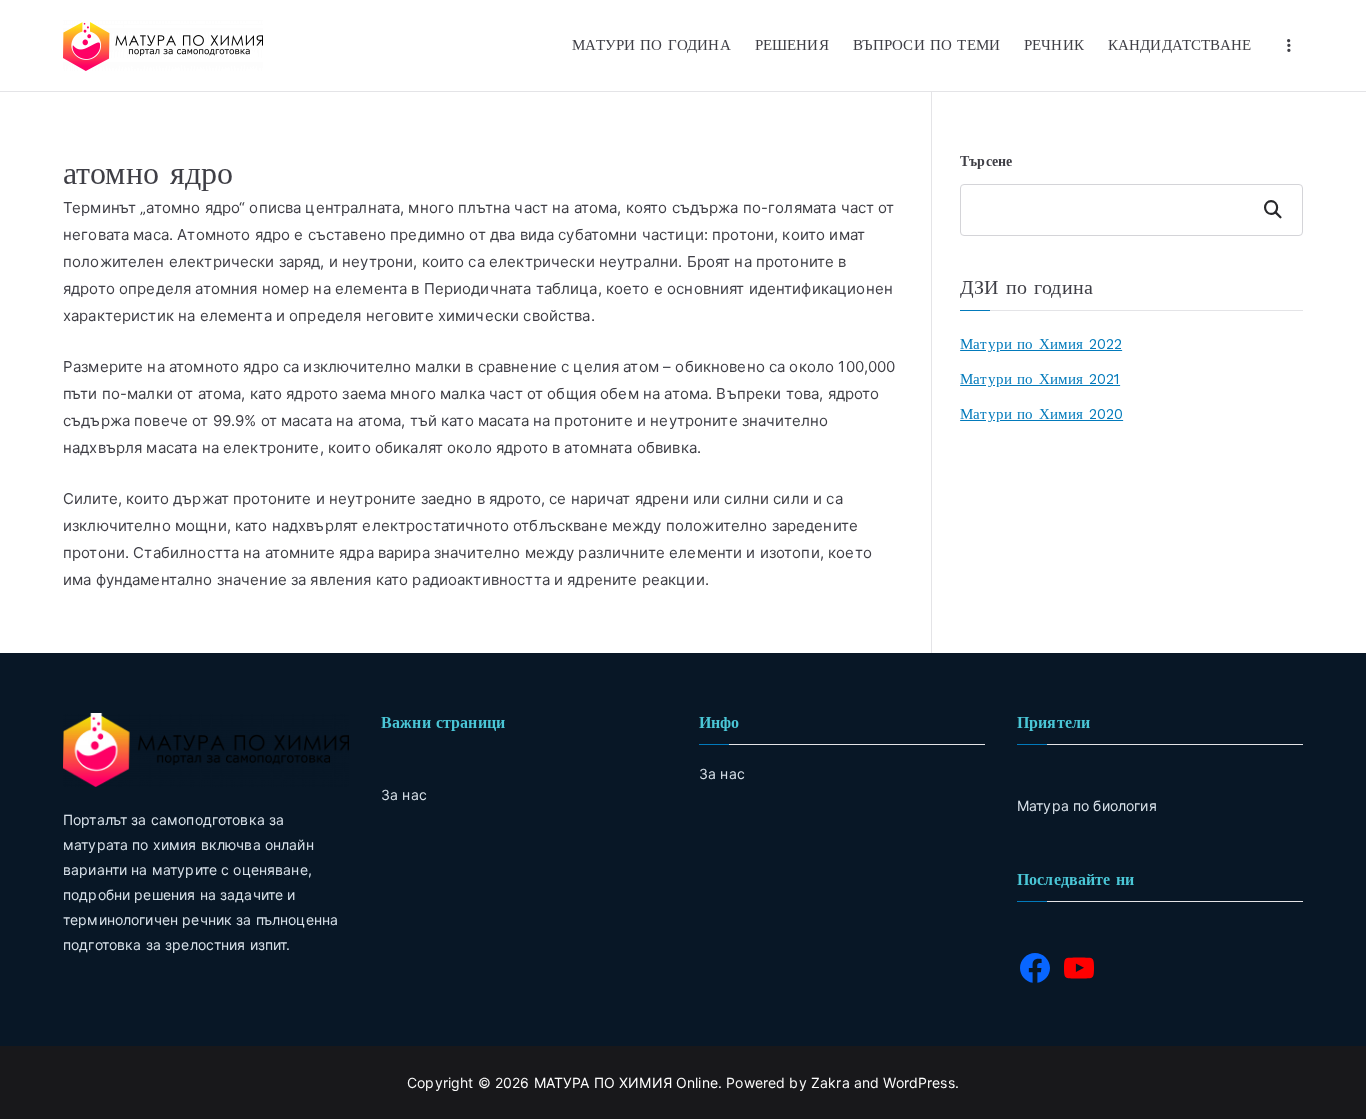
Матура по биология (1087, 805)
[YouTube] (1079, 968)
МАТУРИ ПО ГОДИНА (651, 45)
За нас (722, 773)
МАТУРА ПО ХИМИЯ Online (626, 1082)
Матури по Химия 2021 (1040, 379)
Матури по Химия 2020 (1041, 414)
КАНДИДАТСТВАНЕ (1179, 45)
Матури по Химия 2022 (1041, 344)
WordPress (918, 1082)
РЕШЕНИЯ (792, 45)
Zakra (830, 1082)
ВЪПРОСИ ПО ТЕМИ (926, 45)
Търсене (986, 161)
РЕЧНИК (1054, 45)
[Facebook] (1035, 968)
